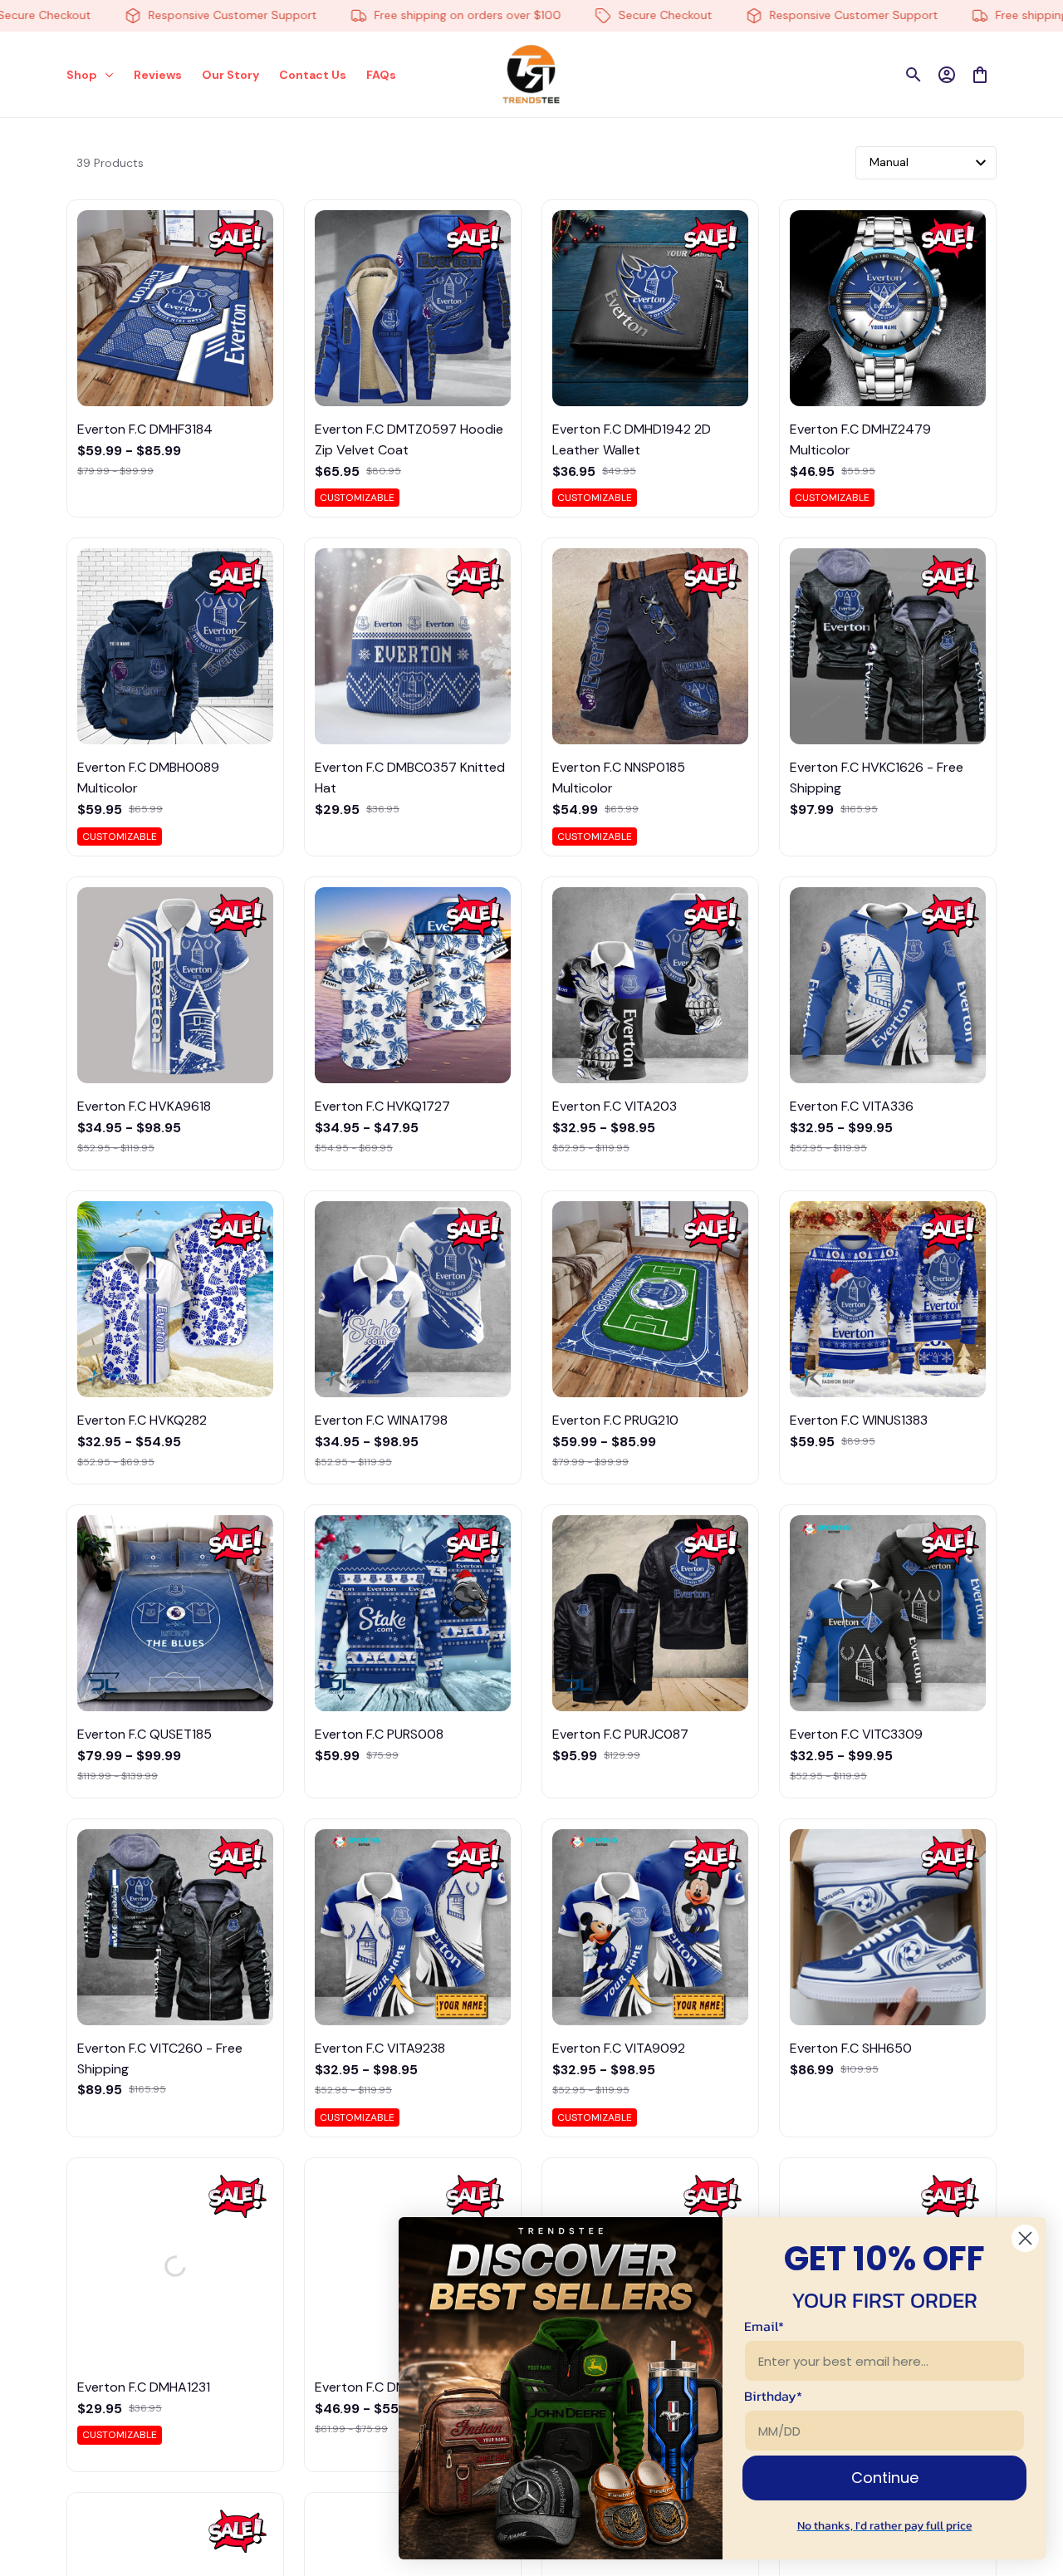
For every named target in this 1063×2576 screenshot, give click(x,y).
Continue (885, 2478)
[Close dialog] (1025, 2238)
